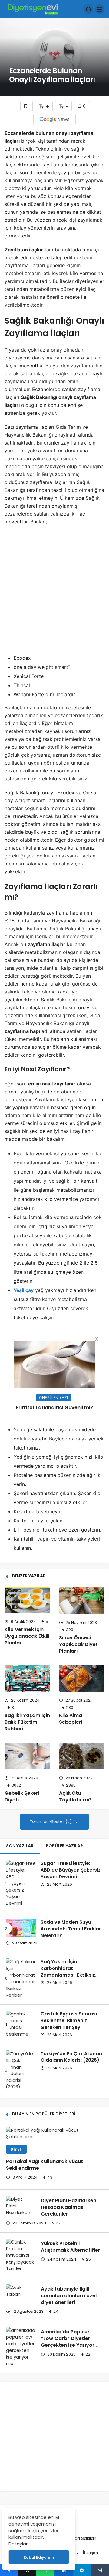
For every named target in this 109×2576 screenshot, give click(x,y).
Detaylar (18, 2544)
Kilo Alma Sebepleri (71, 1719)
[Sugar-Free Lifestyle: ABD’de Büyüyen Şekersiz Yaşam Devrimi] (21, 1883)
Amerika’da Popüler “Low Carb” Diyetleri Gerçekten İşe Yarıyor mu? (68, 2342)
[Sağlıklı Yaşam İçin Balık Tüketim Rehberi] (27, 1678)
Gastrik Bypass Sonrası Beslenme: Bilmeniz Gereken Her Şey (69, 2021)
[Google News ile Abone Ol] (54, 119)
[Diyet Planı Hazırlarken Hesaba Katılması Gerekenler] (21, 2206)
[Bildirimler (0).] (88, 9)
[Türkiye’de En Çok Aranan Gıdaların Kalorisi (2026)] (21, 2070)
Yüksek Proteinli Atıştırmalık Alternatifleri (71, 2247)
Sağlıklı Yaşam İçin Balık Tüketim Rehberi (27, 1722)
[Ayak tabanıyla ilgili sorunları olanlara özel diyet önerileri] (21, 2291)
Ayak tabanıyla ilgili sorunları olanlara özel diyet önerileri (69, 2296)
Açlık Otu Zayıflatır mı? (75, 1796)
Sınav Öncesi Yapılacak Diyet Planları (78, 1644)
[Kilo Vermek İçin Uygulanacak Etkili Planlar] (27, 1600)
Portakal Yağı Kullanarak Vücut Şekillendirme (45, 2165)
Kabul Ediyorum (39, 2557)
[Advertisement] (50, 595)
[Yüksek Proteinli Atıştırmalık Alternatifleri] (21, 2255)
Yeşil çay (24, 1290)
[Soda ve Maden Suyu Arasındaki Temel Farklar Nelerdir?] (21, 1928)
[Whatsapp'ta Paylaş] (45, 2570)
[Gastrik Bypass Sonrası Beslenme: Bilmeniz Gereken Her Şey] (21, 2024)
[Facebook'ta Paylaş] (9, 2570)
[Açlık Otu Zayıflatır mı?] (82, 1756)
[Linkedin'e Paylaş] (64, 2570)
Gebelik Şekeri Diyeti (22, 1796)
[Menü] (100, 9)
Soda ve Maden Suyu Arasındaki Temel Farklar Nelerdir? (71, 1929)
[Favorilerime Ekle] (26, 106)
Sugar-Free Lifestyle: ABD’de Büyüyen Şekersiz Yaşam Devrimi (71, 1870)
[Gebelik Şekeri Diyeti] (27, 1756)
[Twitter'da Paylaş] (27, 2570)
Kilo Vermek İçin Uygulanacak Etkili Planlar (27, 1636)
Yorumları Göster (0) (51, 1822)
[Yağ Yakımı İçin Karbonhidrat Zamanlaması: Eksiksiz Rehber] (21, 1978)
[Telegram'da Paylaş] (82, 2570)
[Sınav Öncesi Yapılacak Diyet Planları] (82, 1601)
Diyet (16, 2149)
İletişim (91, 2553)
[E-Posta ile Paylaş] (100, 2570)
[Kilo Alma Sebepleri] (82, 1678)
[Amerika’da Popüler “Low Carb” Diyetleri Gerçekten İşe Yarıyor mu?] (21, 2347)
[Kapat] (97, 1339)
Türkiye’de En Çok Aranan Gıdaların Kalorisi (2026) (71, 2057)
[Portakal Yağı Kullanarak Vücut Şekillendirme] (54, 2134)
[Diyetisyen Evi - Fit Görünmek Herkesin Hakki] (32, 9)
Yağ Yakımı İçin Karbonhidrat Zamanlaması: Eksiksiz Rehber (68, 1971)
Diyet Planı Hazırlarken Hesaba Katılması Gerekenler (69, 2207)
